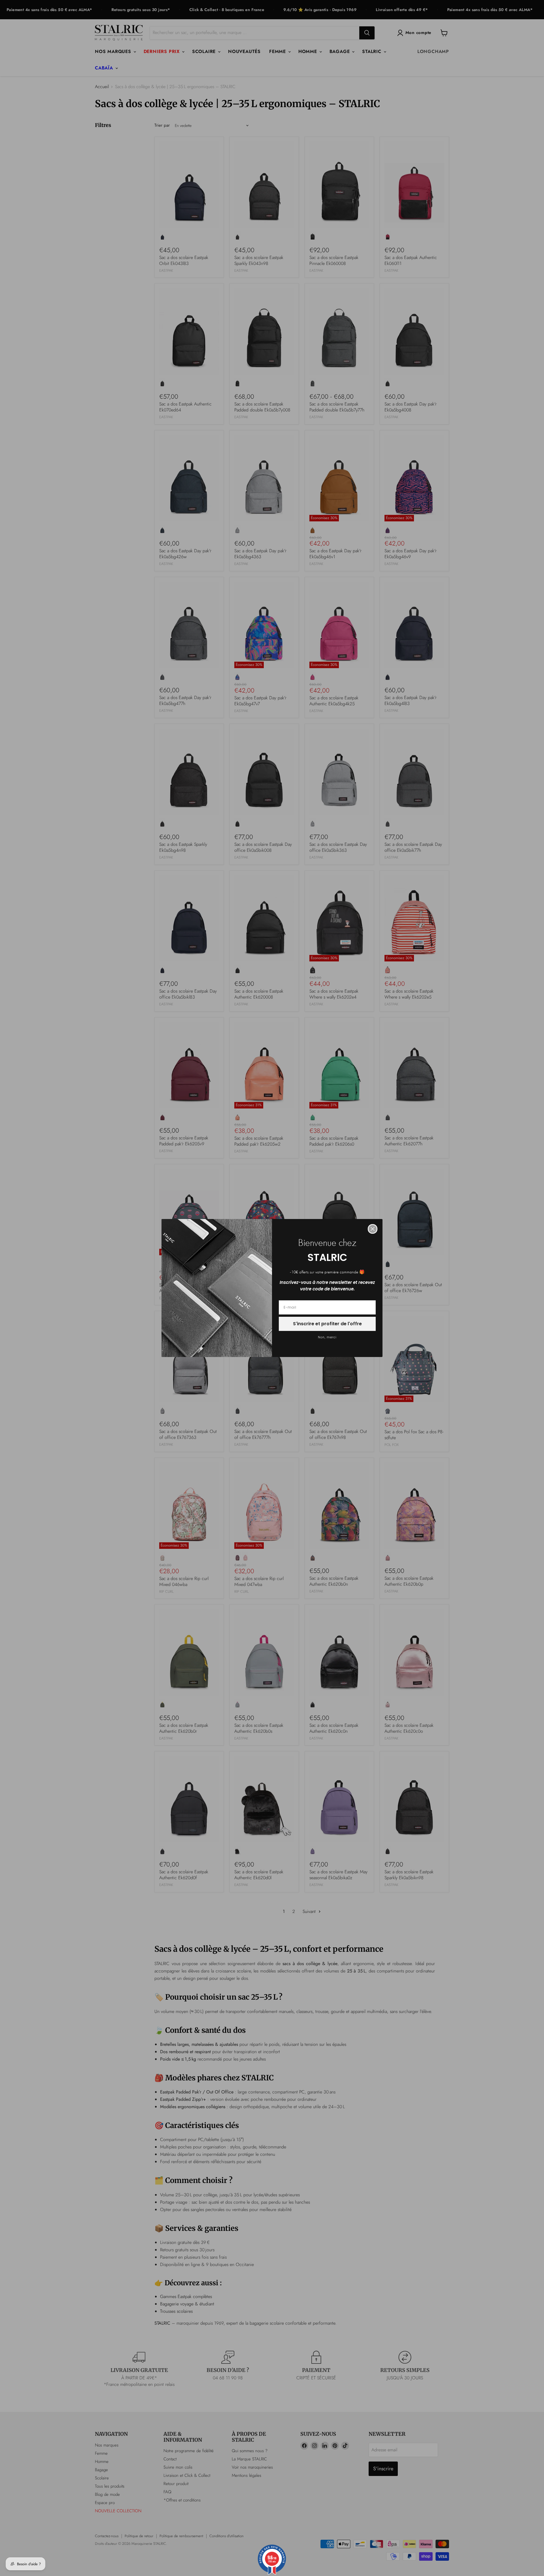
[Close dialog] (373, 1229)
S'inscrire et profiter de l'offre (327, 1324)
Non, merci (327, 1337)
